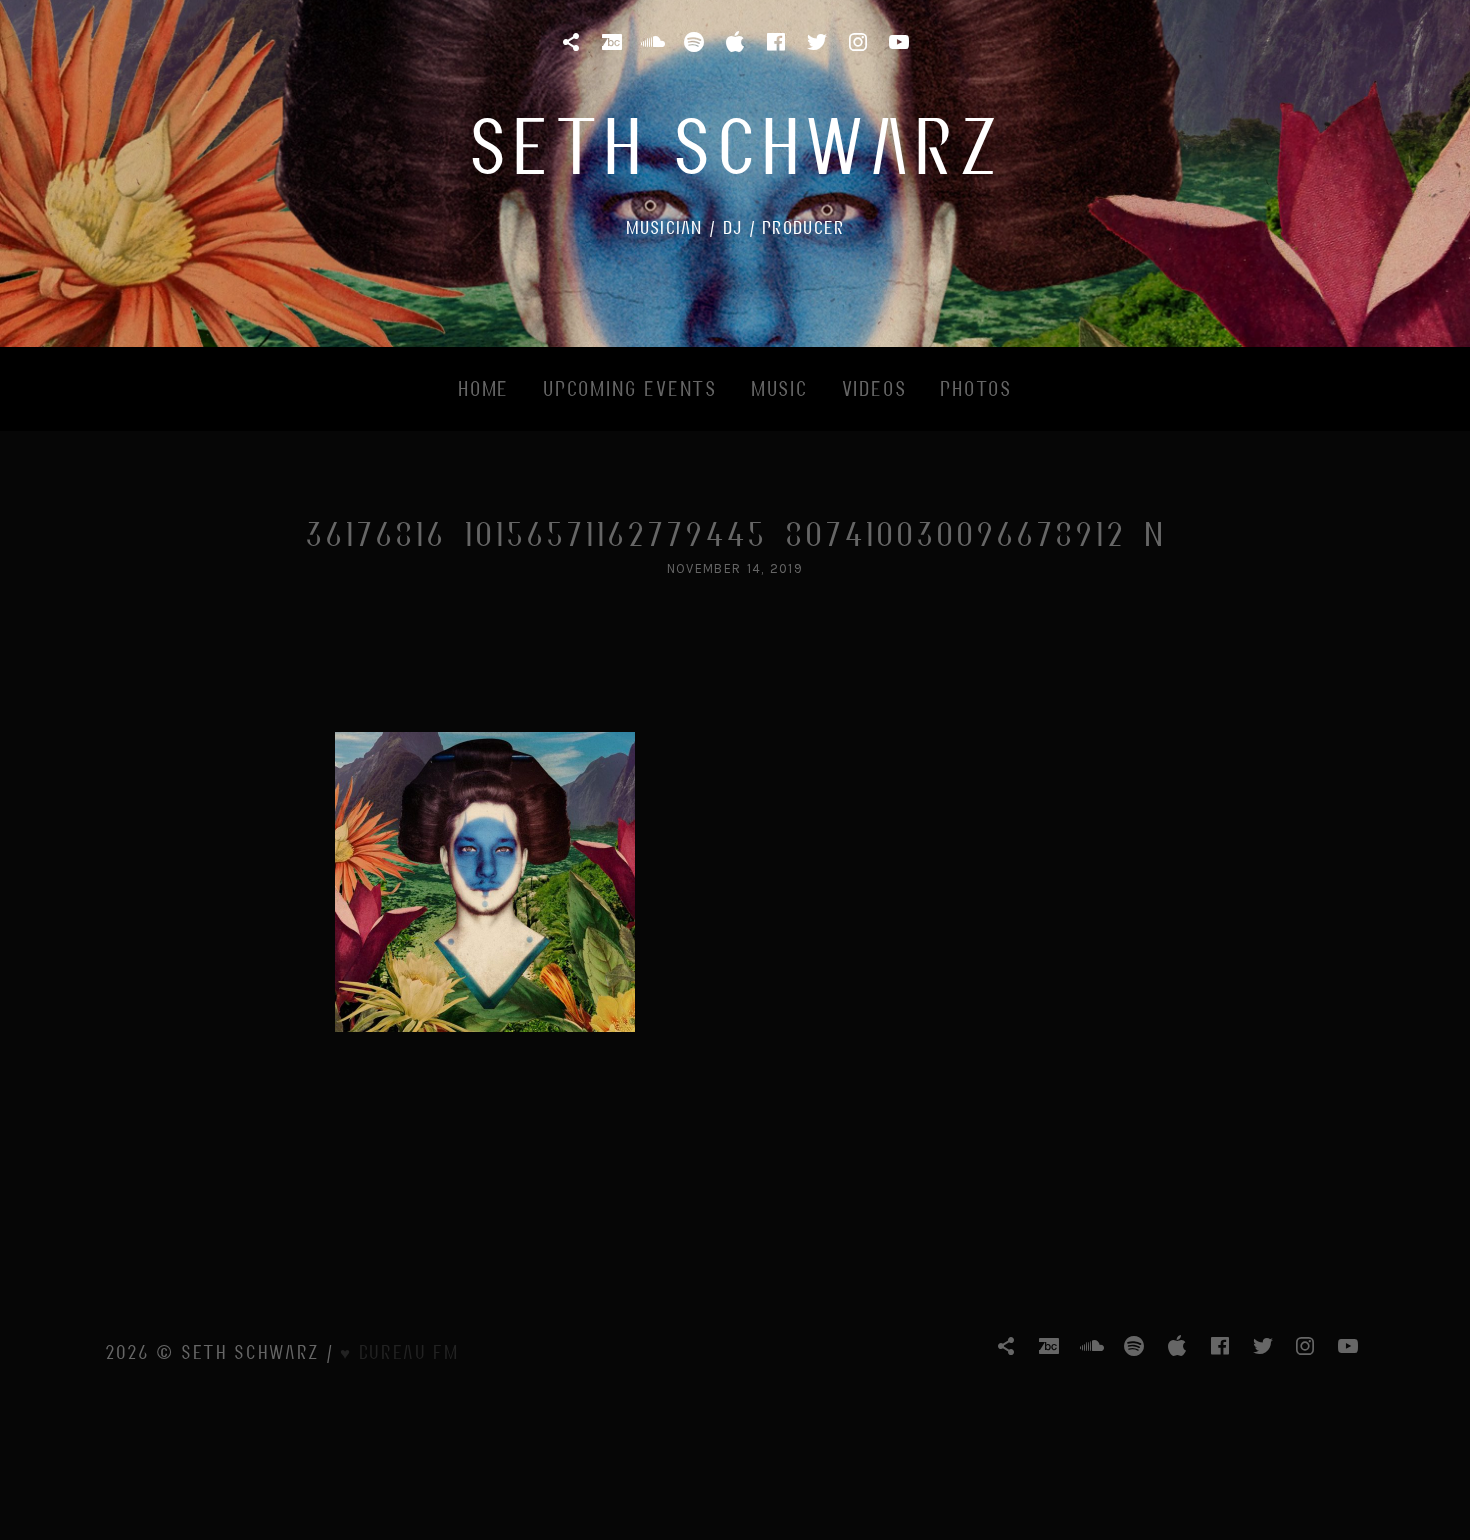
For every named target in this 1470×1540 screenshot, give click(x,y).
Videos (874, 388)
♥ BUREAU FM (399, 1351)
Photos (976, 388)
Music (779, 388)
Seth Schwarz (735, 144)
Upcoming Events (630, 388)
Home (483, 388)
